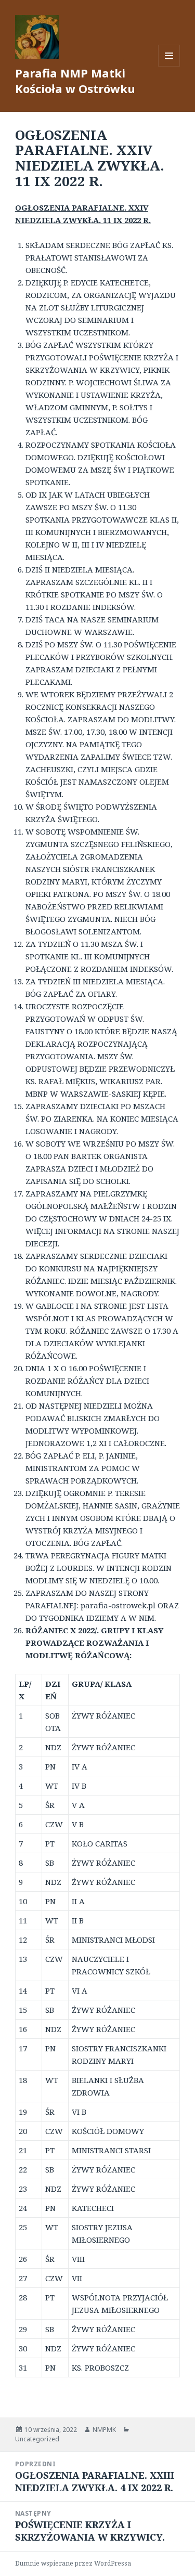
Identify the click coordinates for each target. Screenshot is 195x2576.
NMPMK (104, 2430)
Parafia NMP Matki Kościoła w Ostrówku (75, 81)
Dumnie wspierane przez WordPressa (73, 2563)
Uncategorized (37, 2439)
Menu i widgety (169, 66)
